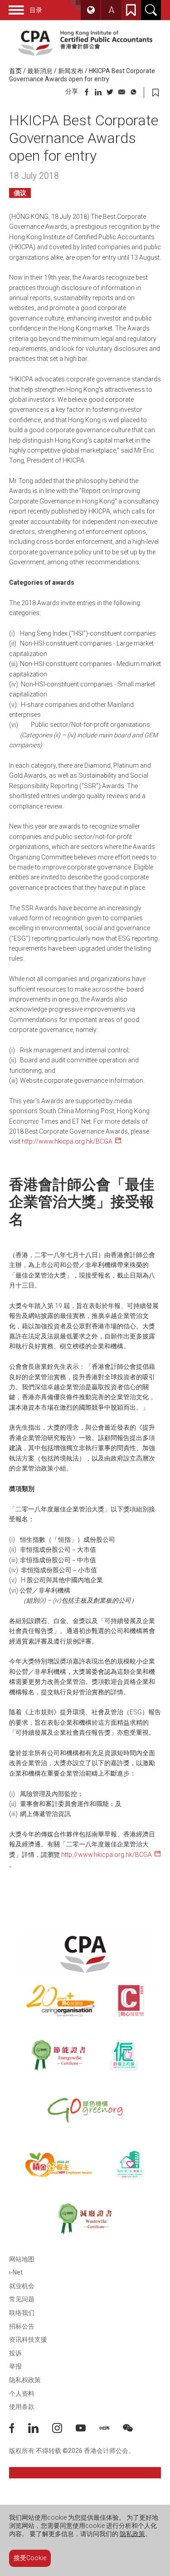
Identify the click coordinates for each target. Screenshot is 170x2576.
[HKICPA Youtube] (87, 2431)
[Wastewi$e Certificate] (85, 2219)
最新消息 (40, 71)
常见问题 (22, 2299)
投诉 (15, 2353)
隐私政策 (132, 2534)
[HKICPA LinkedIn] (40, 2431)
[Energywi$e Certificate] (58, 2055)
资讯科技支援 (28, 2339)
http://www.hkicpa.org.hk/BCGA (67, 1141)
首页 (15, 71)
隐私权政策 (25, 2380)
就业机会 (22, 2286)
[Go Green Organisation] (85, 2110)
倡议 (20, 193)
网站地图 (22, 2259)
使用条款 (22, 2407)
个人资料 (22, 2393)
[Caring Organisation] (61, 2001)
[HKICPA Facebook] (19, 2431)
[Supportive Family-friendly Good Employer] (130, 2164)
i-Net (16, 2272)
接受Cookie (30, 2558)
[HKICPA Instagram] (64, 2431)
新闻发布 (71, 71)
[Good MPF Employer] (58, 2164)
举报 (15, 2366)
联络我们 (22, 2313)
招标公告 (22, 2326)
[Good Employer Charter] (124, 2055)
